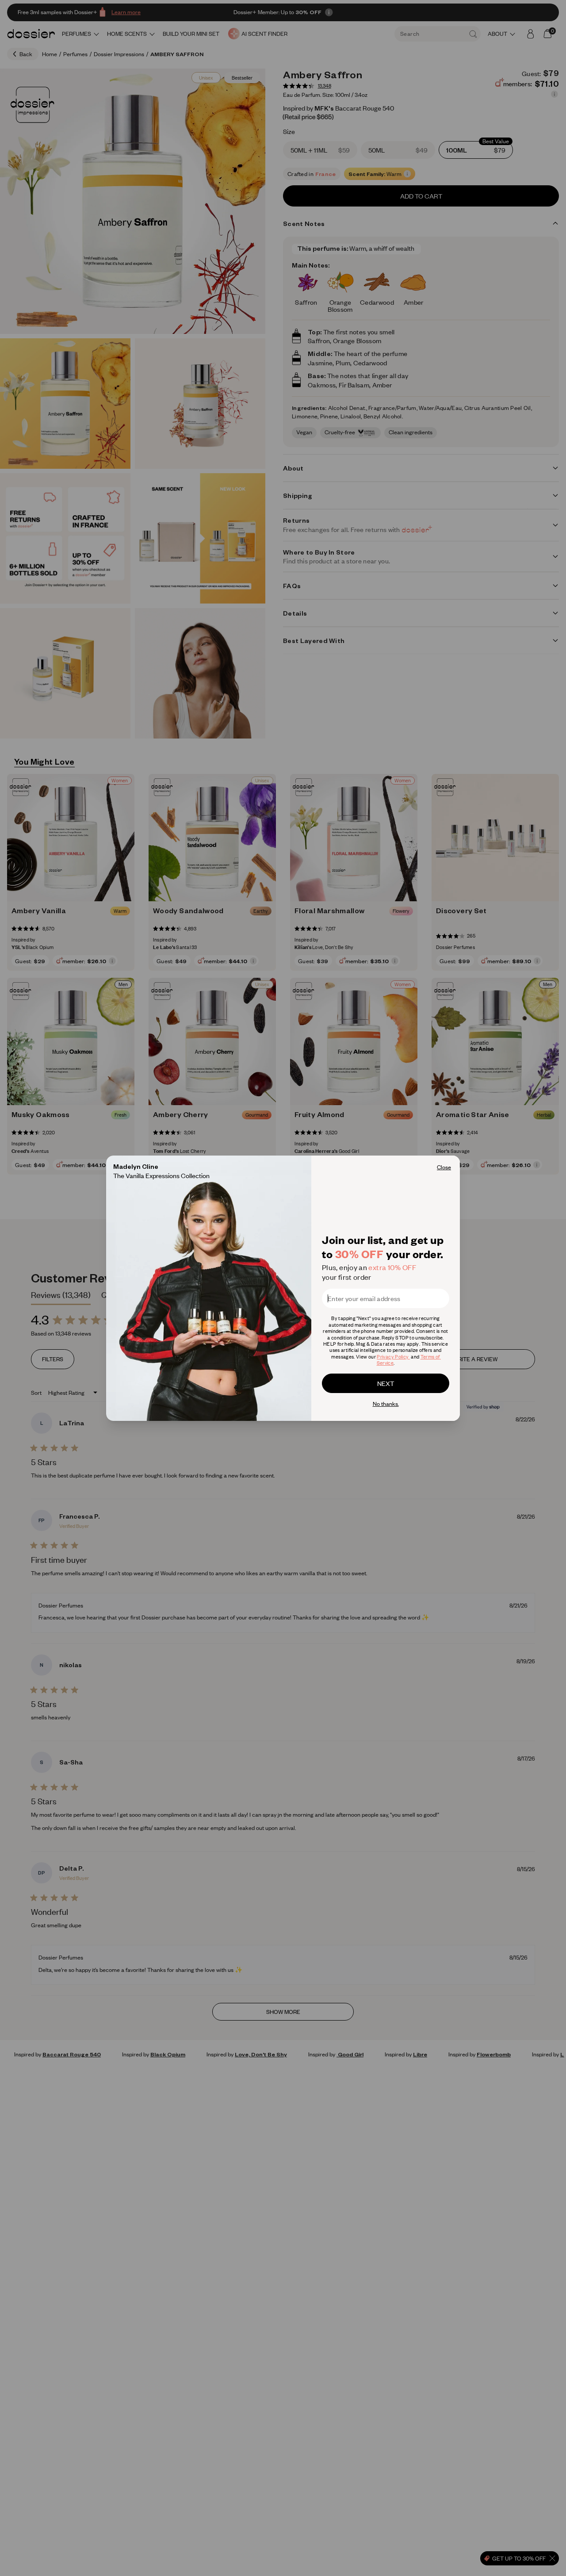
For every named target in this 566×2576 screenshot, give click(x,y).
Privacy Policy (393, 1357)
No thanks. (386, 1404)
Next (386, 1383)
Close (444, 1167)
